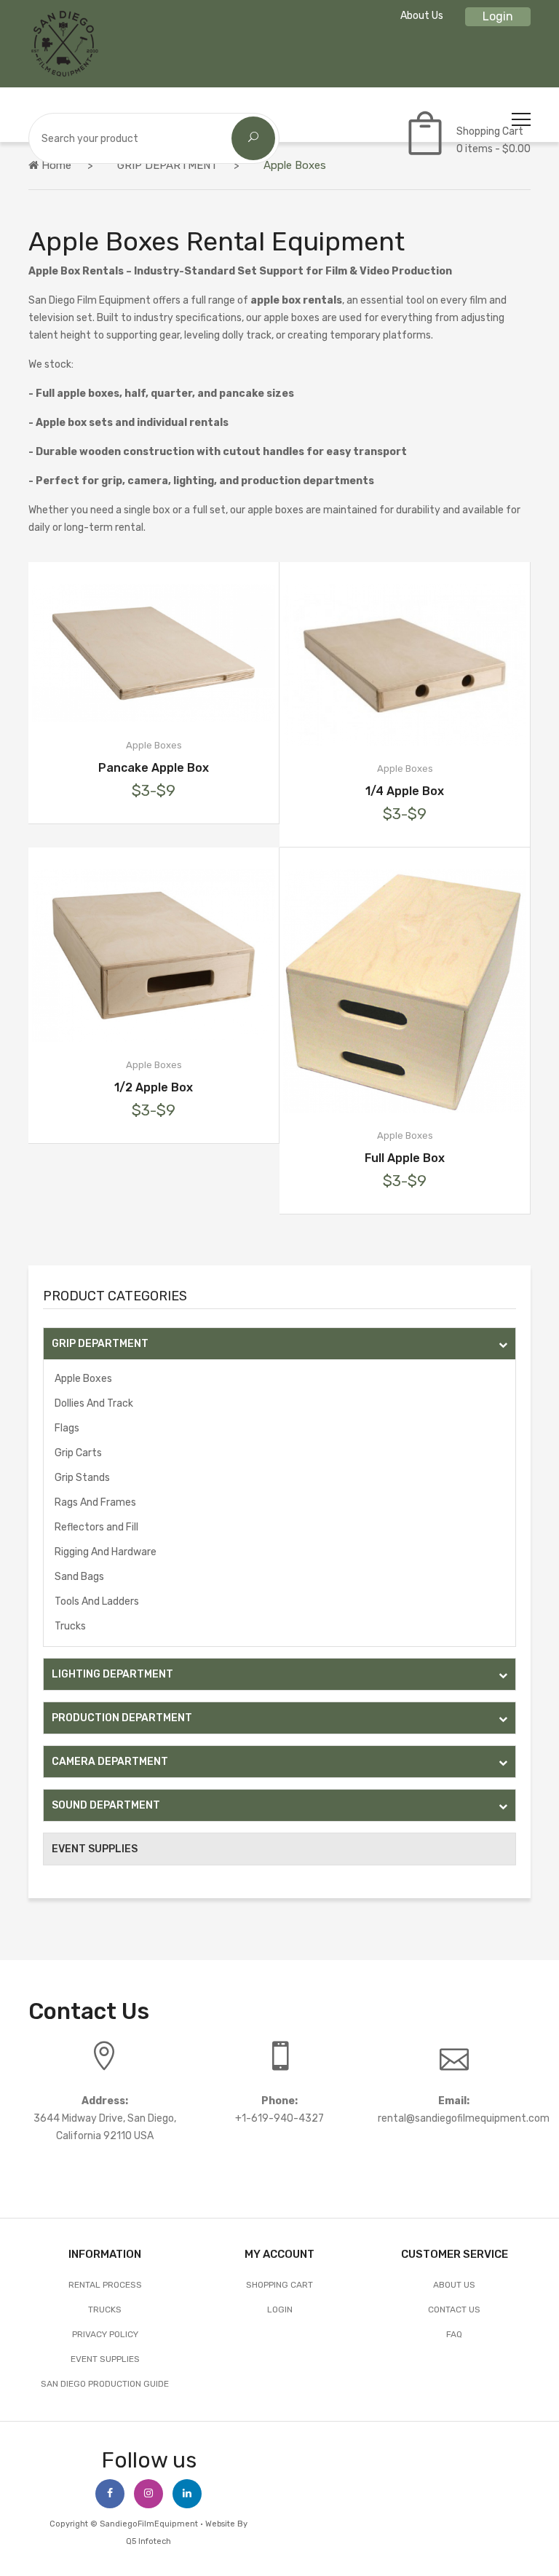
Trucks (70, 1626)
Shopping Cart (279, 2285)
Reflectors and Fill (96, 1527)
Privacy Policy (105, 2334)
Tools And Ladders (97, 1601)
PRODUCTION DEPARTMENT (122, 1718)
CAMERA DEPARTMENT (110, 1762)
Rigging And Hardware (106, 1552)
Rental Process (105, 2285)
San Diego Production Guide (105, 2384)
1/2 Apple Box (154, 1087)
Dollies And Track (94, 1403)
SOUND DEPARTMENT (106, 1805)
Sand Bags (79, 1577)
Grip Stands (82, 1478)
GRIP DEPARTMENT (167, 165)
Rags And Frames (95, 1502)
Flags (67, 1428)
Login (498, 16)
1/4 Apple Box (405, 791)
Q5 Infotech (148, 2541)
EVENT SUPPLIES (95, 1849)
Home (55, 165)
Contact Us (454, 2310)
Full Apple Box (405, 1158)
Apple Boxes (83, 1379)
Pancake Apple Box (154, 768)
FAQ (454, 2334)
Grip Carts (78, 1453)
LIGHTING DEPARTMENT (112, 1674)
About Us (422, 16)
